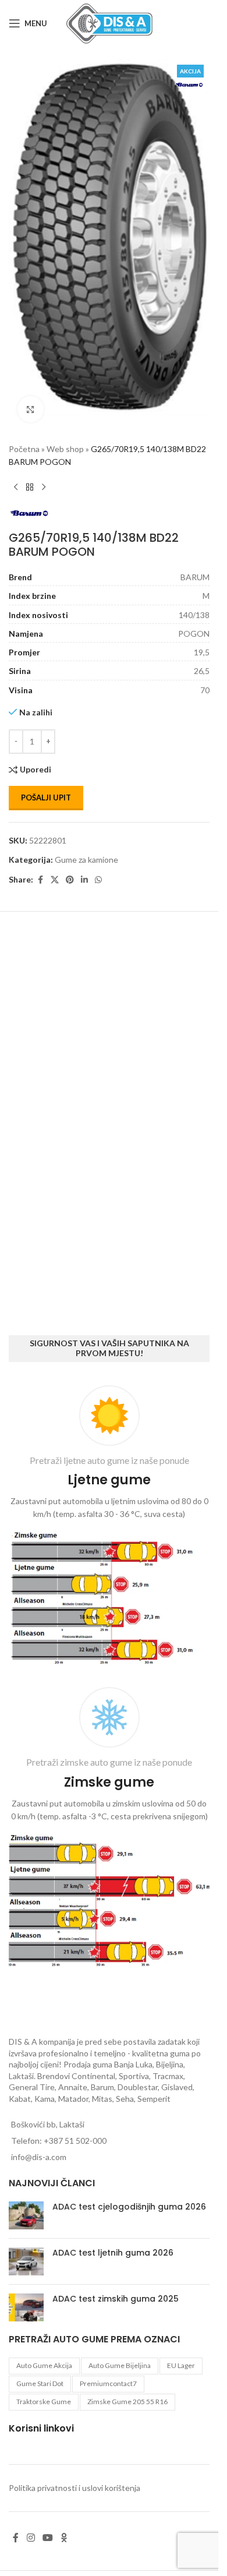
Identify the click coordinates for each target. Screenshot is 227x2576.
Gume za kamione (86, 844)
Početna (24, 433)
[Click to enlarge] (31, 394)
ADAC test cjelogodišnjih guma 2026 (129, 2207)
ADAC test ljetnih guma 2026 (113, 2253)
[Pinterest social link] (70, 864)
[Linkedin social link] (84, 864)
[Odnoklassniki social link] (64, 2538)
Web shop (65, 433)
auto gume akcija (44, 2365)
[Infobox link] (109, 1528)
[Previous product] (16, 472)
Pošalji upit (46, 782)
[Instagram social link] (31, 2538)
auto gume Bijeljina (120, 2365)
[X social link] (55, 864)
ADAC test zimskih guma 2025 (116, 2299)
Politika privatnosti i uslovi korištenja (75, 2488)
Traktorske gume (44, 2402)
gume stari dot (40, 2383)
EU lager (181, 2365)
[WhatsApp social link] (98, 864)
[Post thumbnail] (26, 2215)
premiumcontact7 (108, 2383)
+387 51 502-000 (75, 2141)
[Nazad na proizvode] (30, 472)
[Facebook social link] (40, 864)
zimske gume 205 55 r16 (127, 2402)
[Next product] (44, 472)
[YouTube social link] (47, 2538)
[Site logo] (109, 22)
